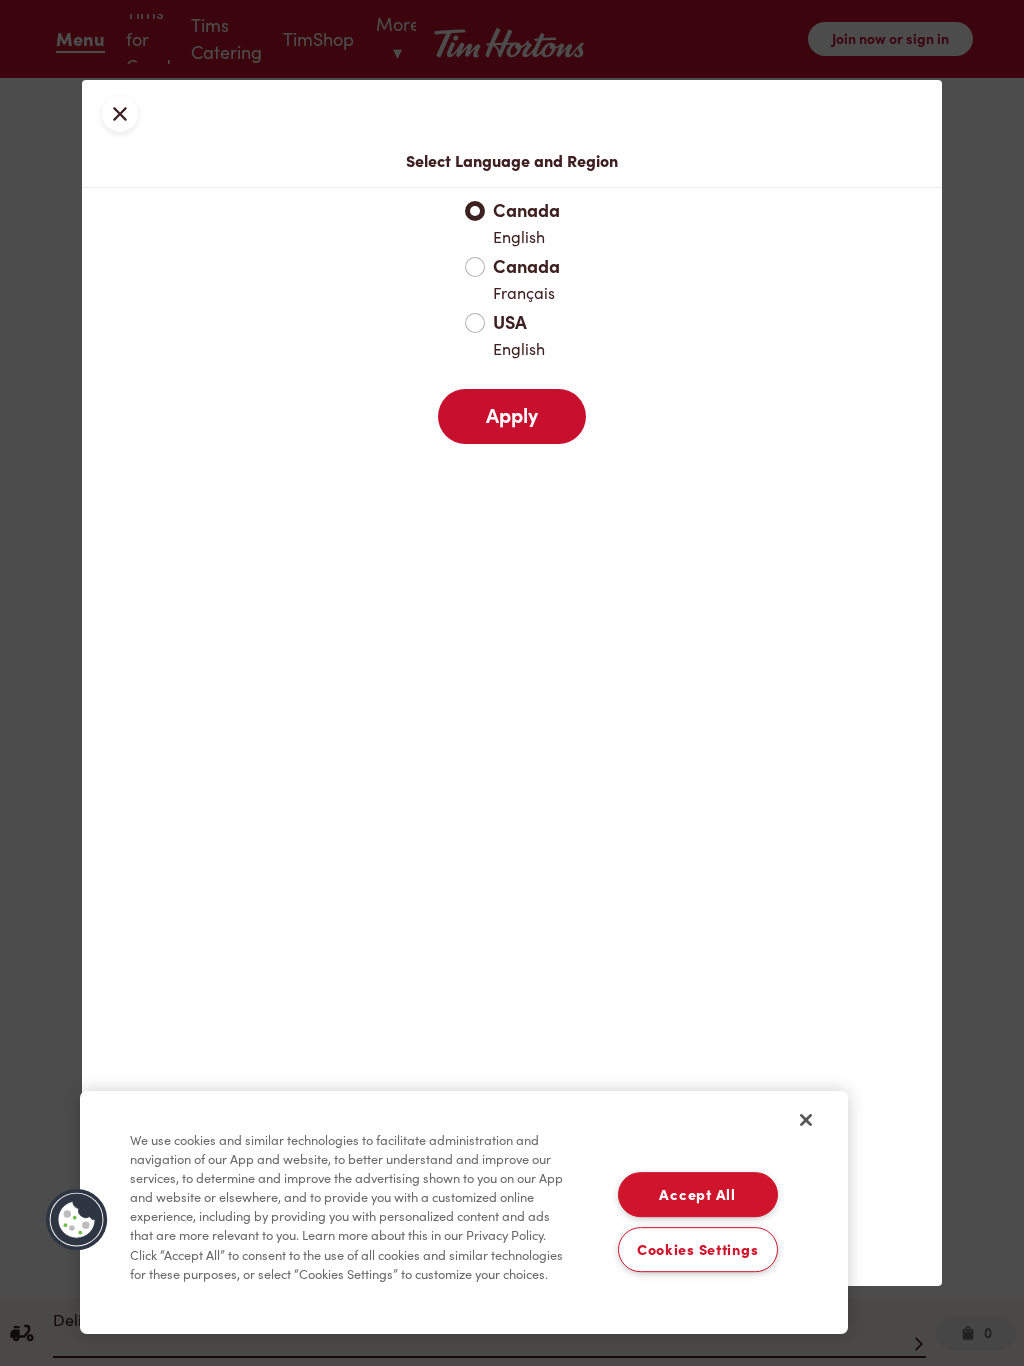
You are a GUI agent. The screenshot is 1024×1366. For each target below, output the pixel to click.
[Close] (806, 1120)
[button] (77, 1220)
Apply (512, 416)
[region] (464, 1213)
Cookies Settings (698, 1249)
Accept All (697, 1194)
